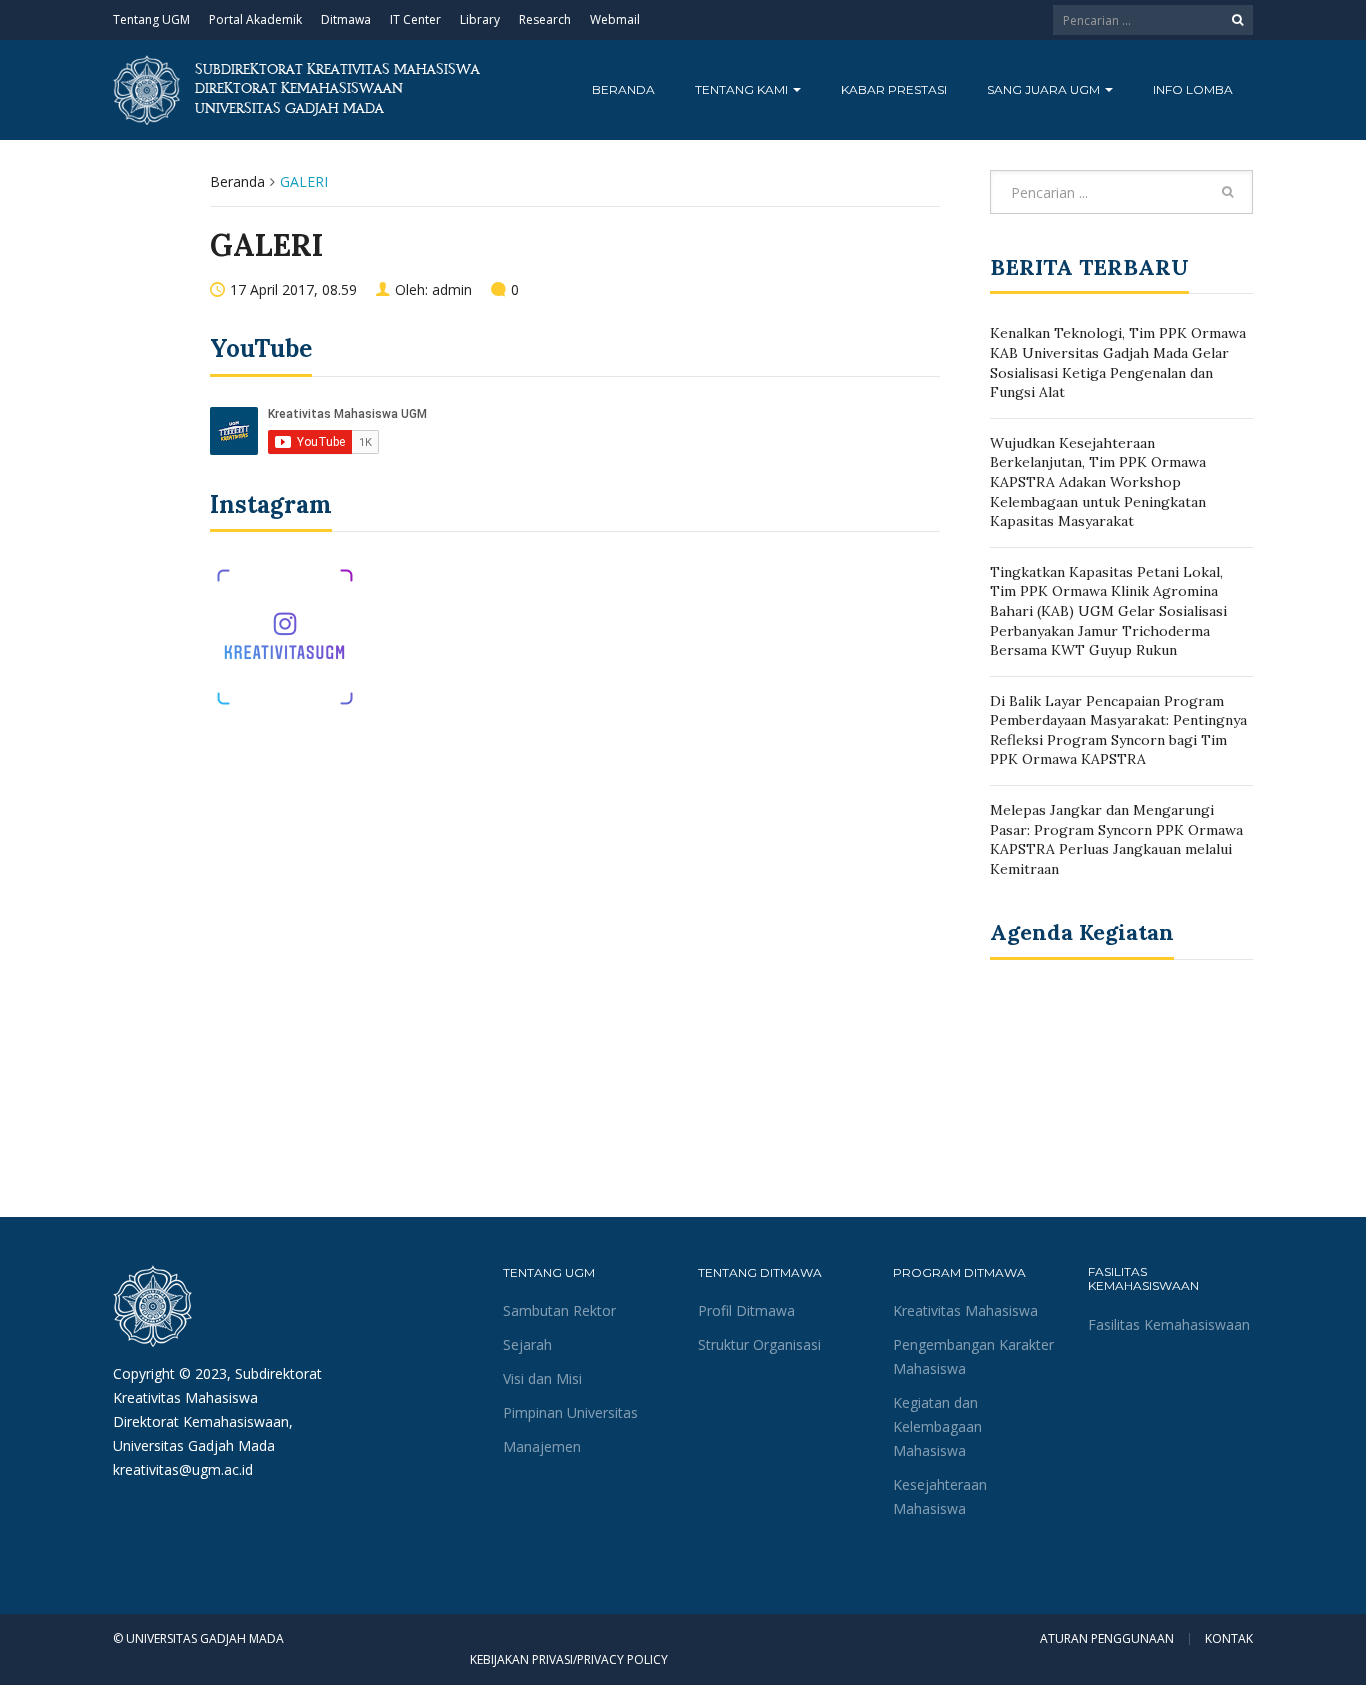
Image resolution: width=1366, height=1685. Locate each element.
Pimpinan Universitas (570, 1412)
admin (452, 289)
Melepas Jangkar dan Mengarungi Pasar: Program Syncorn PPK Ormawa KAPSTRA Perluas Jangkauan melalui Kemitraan (1116, 839)
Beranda (623, 89)
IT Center (415, 19)
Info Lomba (1193, 89)
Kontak (1229, 1639)
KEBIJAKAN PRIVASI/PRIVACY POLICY (569, 1659)
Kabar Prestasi (894, 89)
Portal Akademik (255, 19)
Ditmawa (346, 19)
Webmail (615, 19)
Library (480, 19)
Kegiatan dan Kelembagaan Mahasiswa (937, 1426)
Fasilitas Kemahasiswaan (1169, 1324)
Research (545, 19)
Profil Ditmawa (746, 1310)
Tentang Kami (743, 89)
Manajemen (542, 1446)
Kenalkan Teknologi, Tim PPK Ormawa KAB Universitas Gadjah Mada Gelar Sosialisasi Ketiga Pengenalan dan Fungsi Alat (1118, 362)
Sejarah (527, 1344)
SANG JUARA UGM (1045, 89)
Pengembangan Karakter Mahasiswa (973, 1356)
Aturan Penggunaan (1107, 1639)
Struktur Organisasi (759, 1344)
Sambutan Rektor (559, 1310)
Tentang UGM (151, 19)
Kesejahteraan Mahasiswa (940, 1496)
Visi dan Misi (542, 1378)
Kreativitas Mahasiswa (965, 1310)
